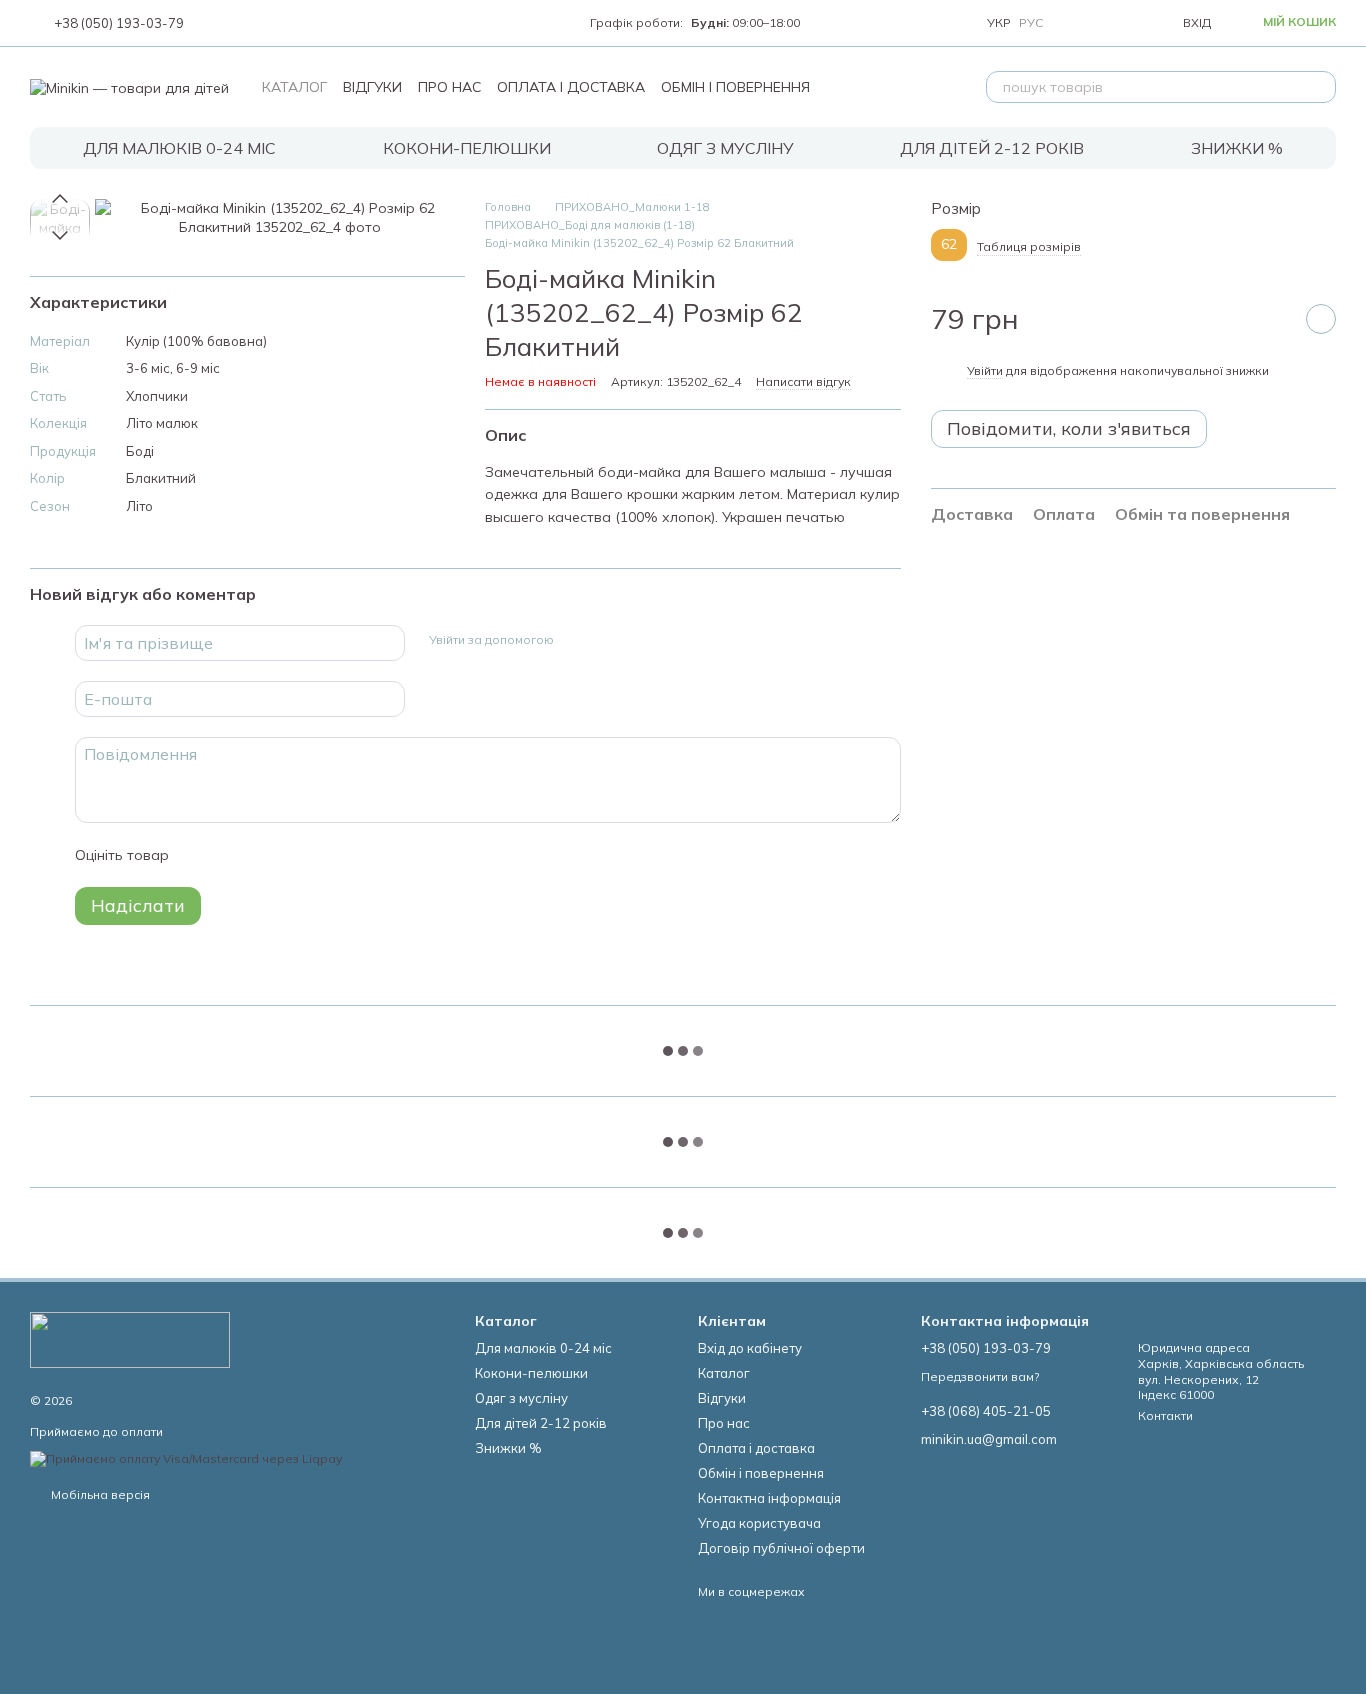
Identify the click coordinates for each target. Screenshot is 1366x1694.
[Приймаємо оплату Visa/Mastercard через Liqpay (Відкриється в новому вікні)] (186, 1457)
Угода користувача (759, 1523)
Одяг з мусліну (725, 148)
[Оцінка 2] (234, 855)
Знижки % (1237, 148)
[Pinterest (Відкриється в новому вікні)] (312, 23)
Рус (1031, 23)
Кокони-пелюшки (467, 148)
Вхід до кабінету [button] (750, 1348)
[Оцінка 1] (202, 855)
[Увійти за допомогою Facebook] (576, 640)
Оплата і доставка (571, 87)
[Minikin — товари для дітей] (130, 1338)
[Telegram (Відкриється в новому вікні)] (288, 23)
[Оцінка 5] (330, 855)
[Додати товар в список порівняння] (1271, 319)
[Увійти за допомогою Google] (608, 640)
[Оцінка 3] (266, 855)
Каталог (294, 87)
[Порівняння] (1077, 23)
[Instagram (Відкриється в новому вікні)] (216, 23)
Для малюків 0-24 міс (179, 148)
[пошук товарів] (1320, 87)
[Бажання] (1121, 23)
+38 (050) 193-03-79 (119, 23)
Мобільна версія (99, 1494)
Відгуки (372, 87)
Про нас (449, 87)
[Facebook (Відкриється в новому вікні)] (240, 23)
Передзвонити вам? (980, 1376)
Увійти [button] (985, 370)
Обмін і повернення (735, 87)
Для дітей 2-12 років (992, 148)
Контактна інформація (769, 1498)
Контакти (1165, 1415)
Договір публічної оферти (781, 1548)
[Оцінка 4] (298, 855)
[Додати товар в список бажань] (1321, 319)
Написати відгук (803, 381)
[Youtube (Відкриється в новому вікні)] (264, 23)
